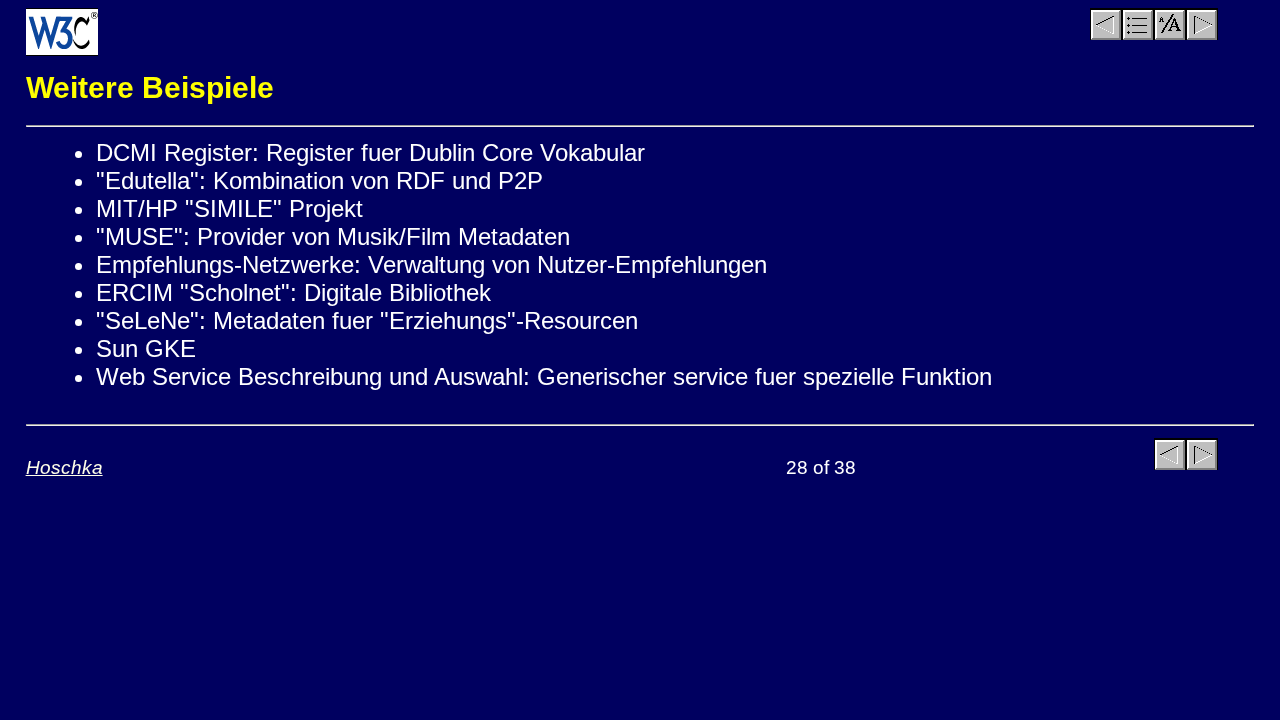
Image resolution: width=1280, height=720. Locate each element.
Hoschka (64, 467)
